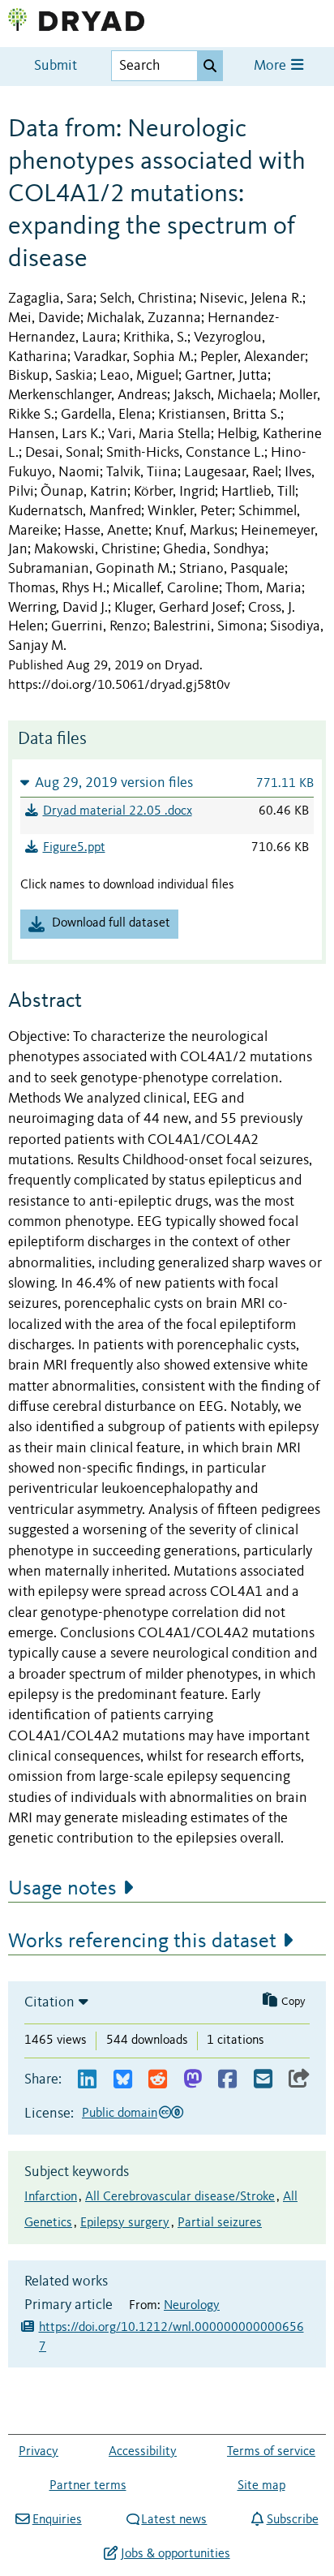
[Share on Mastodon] (193, 2080)
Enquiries (57, 2520)
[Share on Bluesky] (123, 2080)
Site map (261, 2486)
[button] (167, 783)
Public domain (120, 2114)
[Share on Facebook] (227, 2080)
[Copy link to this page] (299, 2080)
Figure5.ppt (74, 848)
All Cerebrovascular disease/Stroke (180, 2197)
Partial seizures (220, 2223)
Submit (56, 66)
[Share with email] (263, 2080)
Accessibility (143, 2452)
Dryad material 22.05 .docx (118, 811)
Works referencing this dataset (142, 1942)
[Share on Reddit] (158, 2080)
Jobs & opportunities (175, 2554)
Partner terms (88, 2486)
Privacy (39, 2452)
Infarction (51, 2197)
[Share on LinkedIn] (87, 2080)
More (272, 66)
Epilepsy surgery (125, 2223)
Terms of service (271, 2452)
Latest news (174, 2520)
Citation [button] (49, 2002)
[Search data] (210, 66)
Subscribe (292, 2520)
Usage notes (62, 1889)
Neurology (192, 2306)
